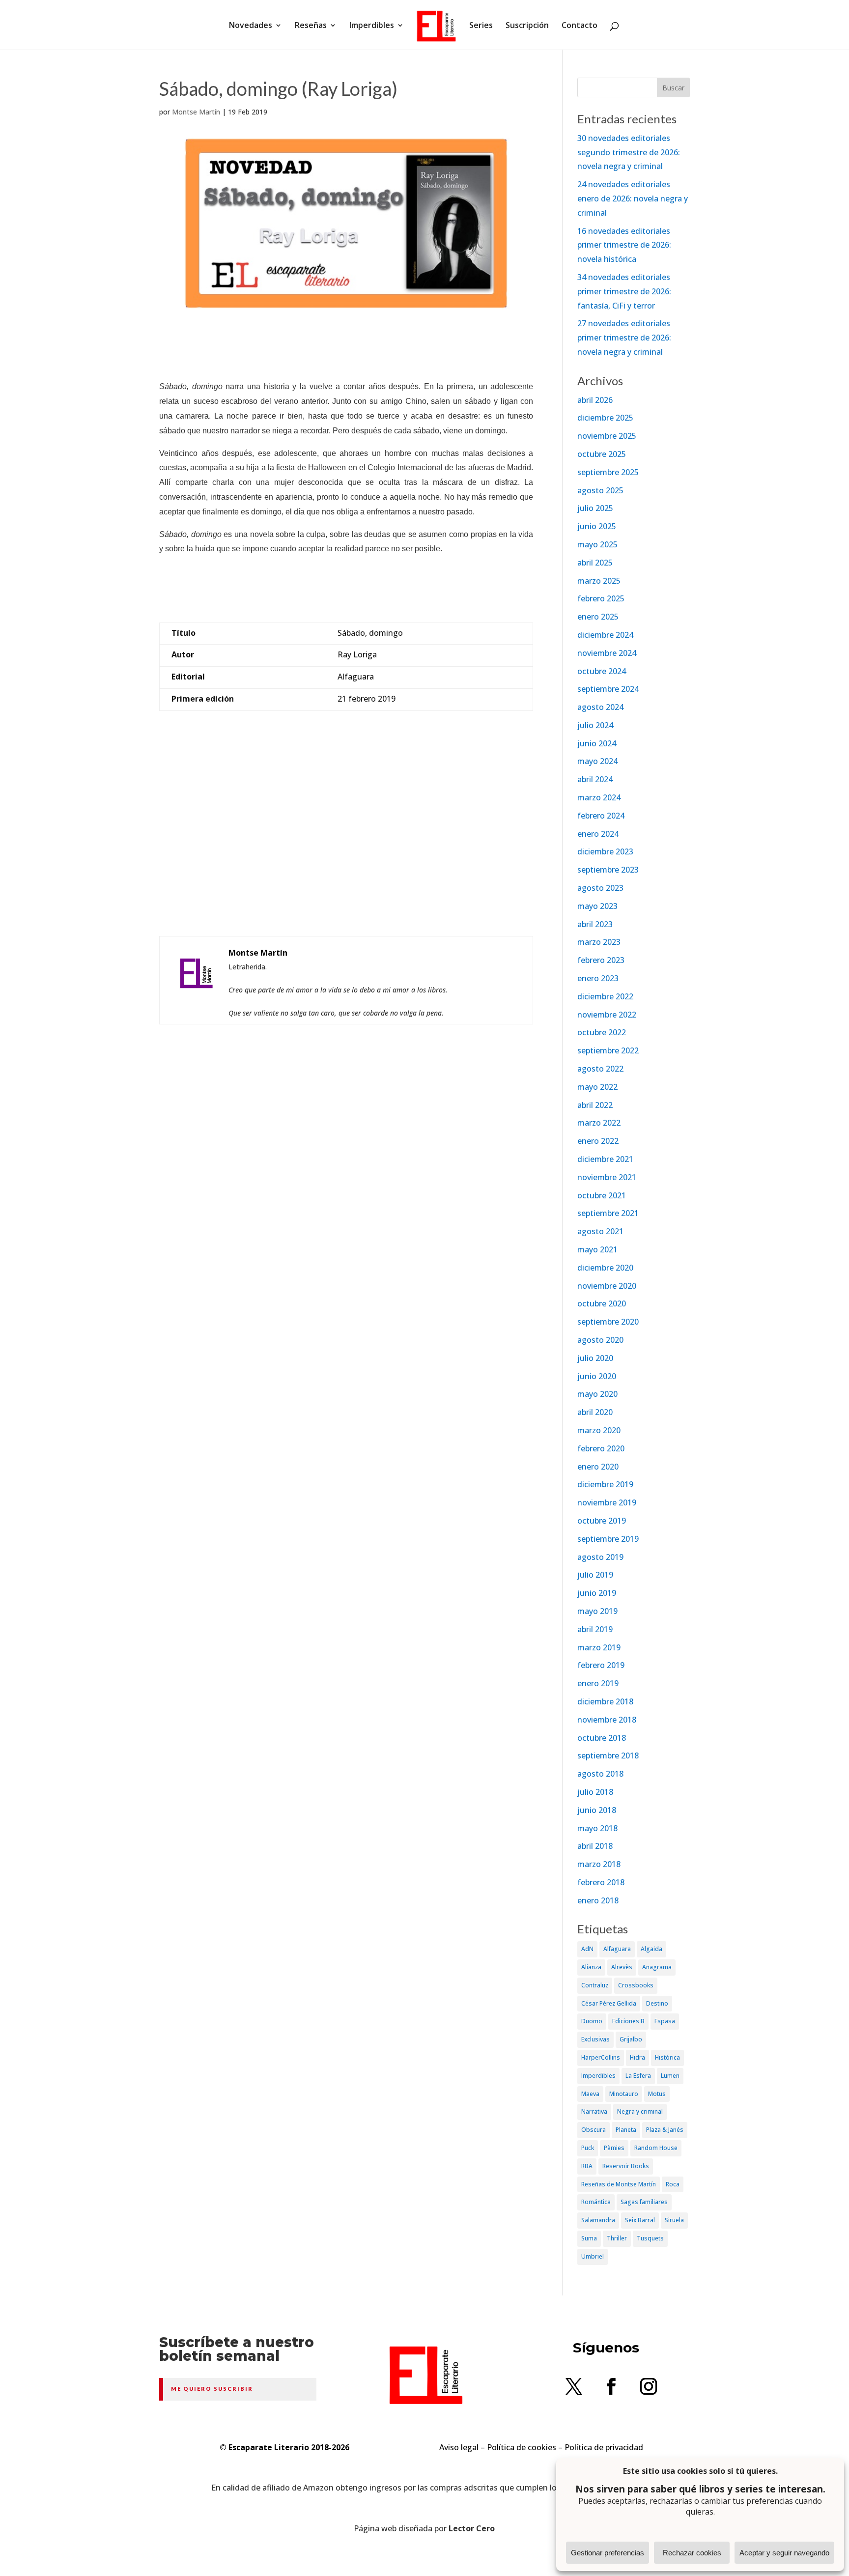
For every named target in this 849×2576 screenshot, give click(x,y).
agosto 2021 (600, 1231)
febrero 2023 (601, 960)
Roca (673, 2184)
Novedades (251, 26)
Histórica (667, 2057)
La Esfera (638, 2076)
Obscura (594, 2130)
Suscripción (527, 26)
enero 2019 (598, 1683)
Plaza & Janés (665, 2130)
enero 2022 (598, 1141)
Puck (588, 2148)
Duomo (592, 2021)
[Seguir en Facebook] (611, 2386)
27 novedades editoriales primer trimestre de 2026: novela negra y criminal (624, 338)
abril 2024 (595, 779)
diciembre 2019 (605, 1484)
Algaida (651, 1949)
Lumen (670, 2076)
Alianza (591, 1967)
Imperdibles (372, 26)
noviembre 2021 (607, 1177)
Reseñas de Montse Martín (619, 2184)
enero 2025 (598, 617)
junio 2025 (597, 526)
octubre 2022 (602, 1032)
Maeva (590, 2094)
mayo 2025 (597, 544)
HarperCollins (601, 2057)
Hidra (637, 2057)
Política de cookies (522, 2447)
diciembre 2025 (605, 418)
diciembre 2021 (605, 1159)
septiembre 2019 (608, 1539)
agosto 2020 (600, 1340)
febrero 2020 (601, 1448)
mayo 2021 (597, 1249)
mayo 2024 (597, 761)
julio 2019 (595, 1575)
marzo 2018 (599, 1864)
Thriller (617, 2238)
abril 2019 (595, 1629)
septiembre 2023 (608, 870)
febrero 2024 (601, 816)
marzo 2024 (599, 797)
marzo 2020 (599, 1430)
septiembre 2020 (608, 1322)
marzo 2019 (599, 1647)
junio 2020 (597, 1376)
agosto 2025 (600, 490)
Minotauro (624, 2094)
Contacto (580, 26)
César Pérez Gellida (609, 2003)
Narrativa (594, 2111)
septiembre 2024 (608, 689)
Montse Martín (196, 112)
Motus (657, 2094)
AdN (587, 1949)
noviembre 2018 (607, 1720)
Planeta (626, 2130)
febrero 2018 (601, 1882)
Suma (589, 2238)
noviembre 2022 (607, 1015)
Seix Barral (640, 2220)
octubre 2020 (602, 1303)
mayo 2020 (597, 1394)
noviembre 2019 (607, 1502)
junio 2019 (597, 1593)
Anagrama (657, 1967)
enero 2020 (598, 1467)
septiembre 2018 (608, 1755)
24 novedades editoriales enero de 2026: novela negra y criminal (633, 198)
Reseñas (311, 26)
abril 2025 (595, 563)
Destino (657, 2003)
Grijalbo (631, 2039)
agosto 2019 (600, 1557)
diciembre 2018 (605, 1701)
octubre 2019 (602, 1521)
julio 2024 (595, 725)
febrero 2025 (601, 598)
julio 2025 (595, 508)
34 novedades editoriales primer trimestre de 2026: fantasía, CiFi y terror (624, 291)
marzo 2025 (599, 581)
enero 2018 (598, 1900)
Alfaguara (617, 1949)
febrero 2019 (601, 1665)
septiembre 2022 (608, 1050)
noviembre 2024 (607, 653)
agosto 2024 (600, 707)
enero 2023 (598, 978)
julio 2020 (595, 1358)
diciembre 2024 (605, 635)
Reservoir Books (626, 2166)
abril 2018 (595, 1846)
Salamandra (598, 2220)
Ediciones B (628, 2021)
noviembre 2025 (607, 436)
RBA (587, 2166)
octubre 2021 (602, 1195)
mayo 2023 (597, 906)
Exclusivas (595, 2039)
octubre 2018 (602, 1738)
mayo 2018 (597, 1828)
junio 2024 (597, 743)
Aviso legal (459, 2447)
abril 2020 (595, 1412)
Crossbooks (636, 1985)
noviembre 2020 (607, 1286)
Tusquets (650, 2238)
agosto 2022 (600, 1069)
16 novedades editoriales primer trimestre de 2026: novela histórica (624, 245)
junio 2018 (597, 1810)
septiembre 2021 (608, 1213)
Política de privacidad (604, 2447)
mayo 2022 (597, 1087)
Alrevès (622, 1967)
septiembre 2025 (608, 472)
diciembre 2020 (605, 1268)
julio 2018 (595, 1792)
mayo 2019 (597, 1611)
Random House (656, 2148)
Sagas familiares (644, 2202)
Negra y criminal (640, 2111)
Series (481, 26)
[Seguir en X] (574, 2386)
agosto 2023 (600, 888)
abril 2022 (595, 1105)
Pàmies (614, 2148)
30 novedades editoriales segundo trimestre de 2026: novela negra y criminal (629, 152)
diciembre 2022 (605, 996)
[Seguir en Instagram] (649, 2386)
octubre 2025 (602, 454)
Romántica (596, 2202)
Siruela (674, 2220)
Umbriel (593, 2256)
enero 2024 (598, 834)
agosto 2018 (600, 1774)
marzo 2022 (599, 1123)
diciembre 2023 (605, 851)
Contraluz (595, 1985)
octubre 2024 (602, 671)
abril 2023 (595, 924)
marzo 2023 (599, 942)
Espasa (665, 2021)
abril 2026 (595, 400)
